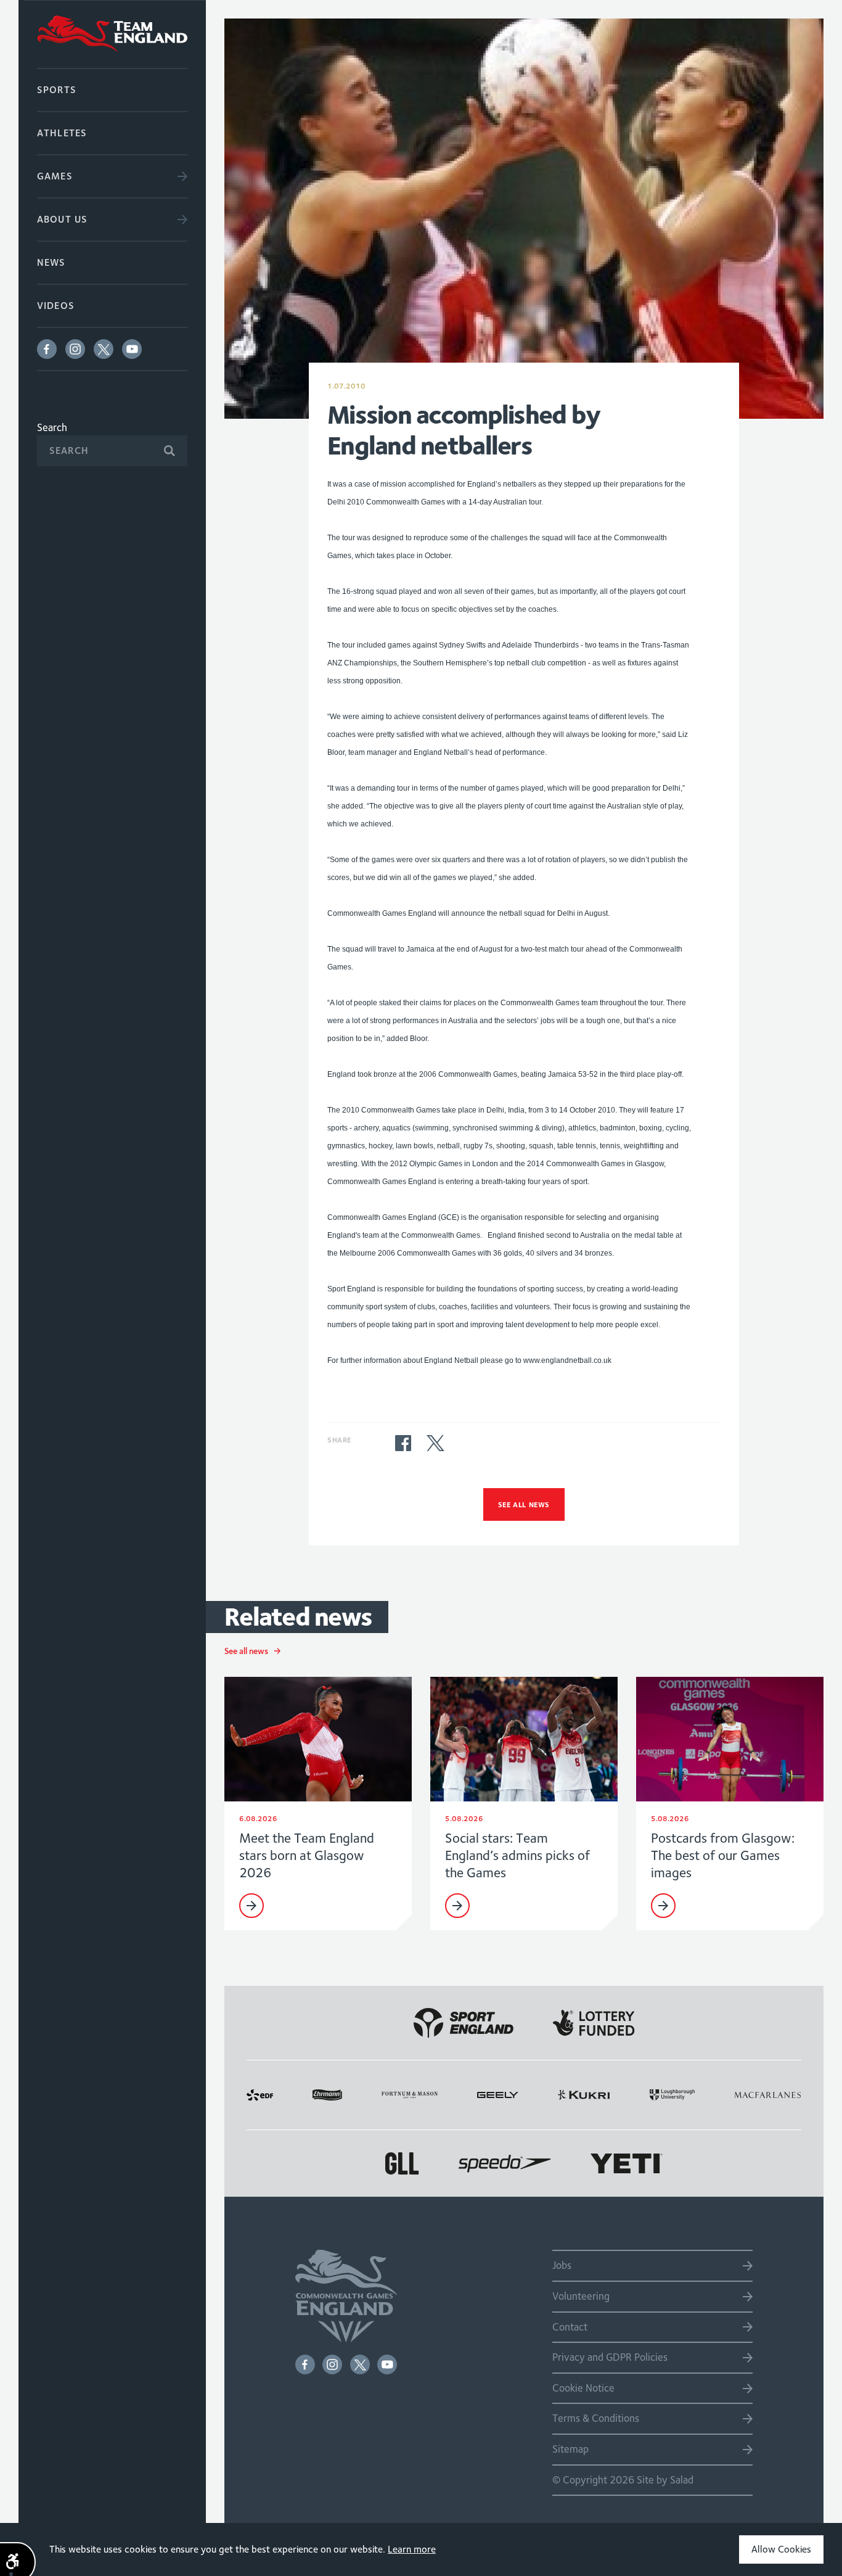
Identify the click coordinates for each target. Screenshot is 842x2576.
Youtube (132, 349)
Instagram (75, 349)
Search (52, 427)
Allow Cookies (781, 2549)
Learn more (412, 2549)
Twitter (104, 349)
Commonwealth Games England (112, 34)
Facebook (47, 349)
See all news (524, 1504)
